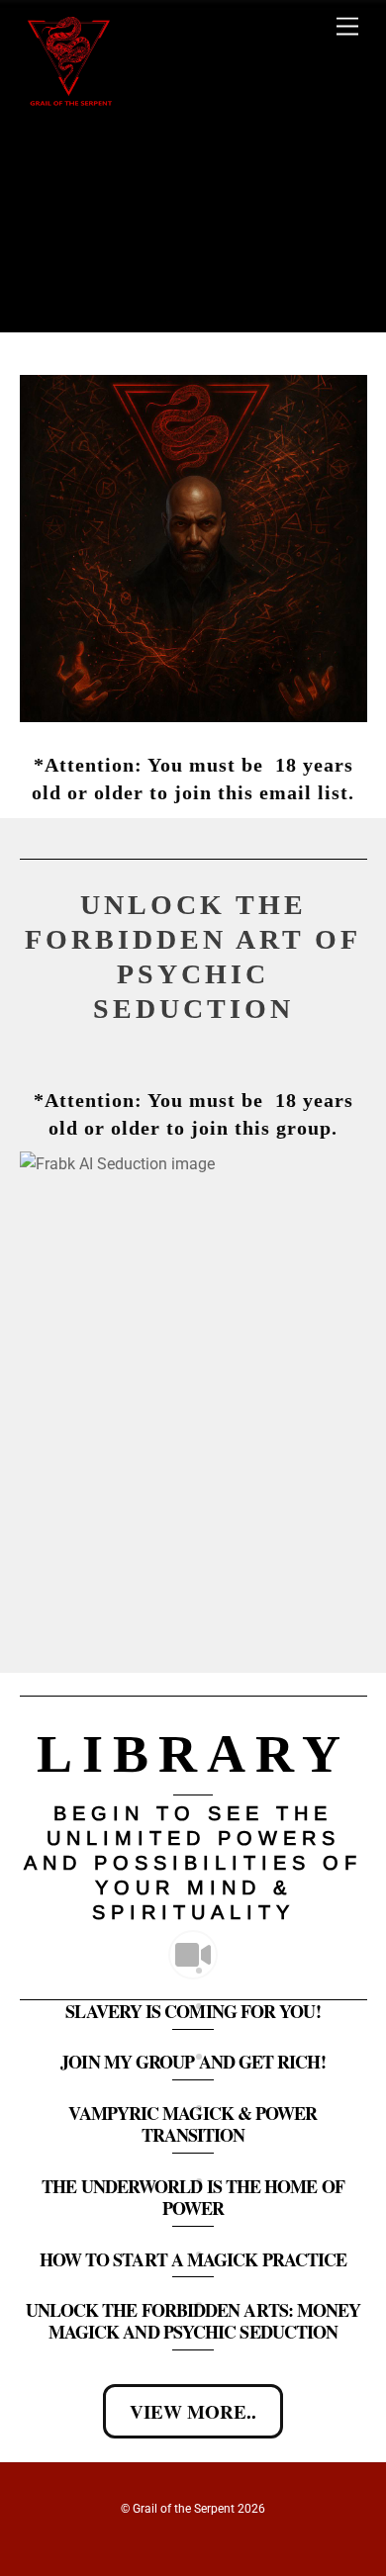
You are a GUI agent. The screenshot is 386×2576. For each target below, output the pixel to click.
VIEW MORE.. (193, 2411)
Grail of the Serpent (184, 2509)
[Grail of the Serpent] (69, 104)
